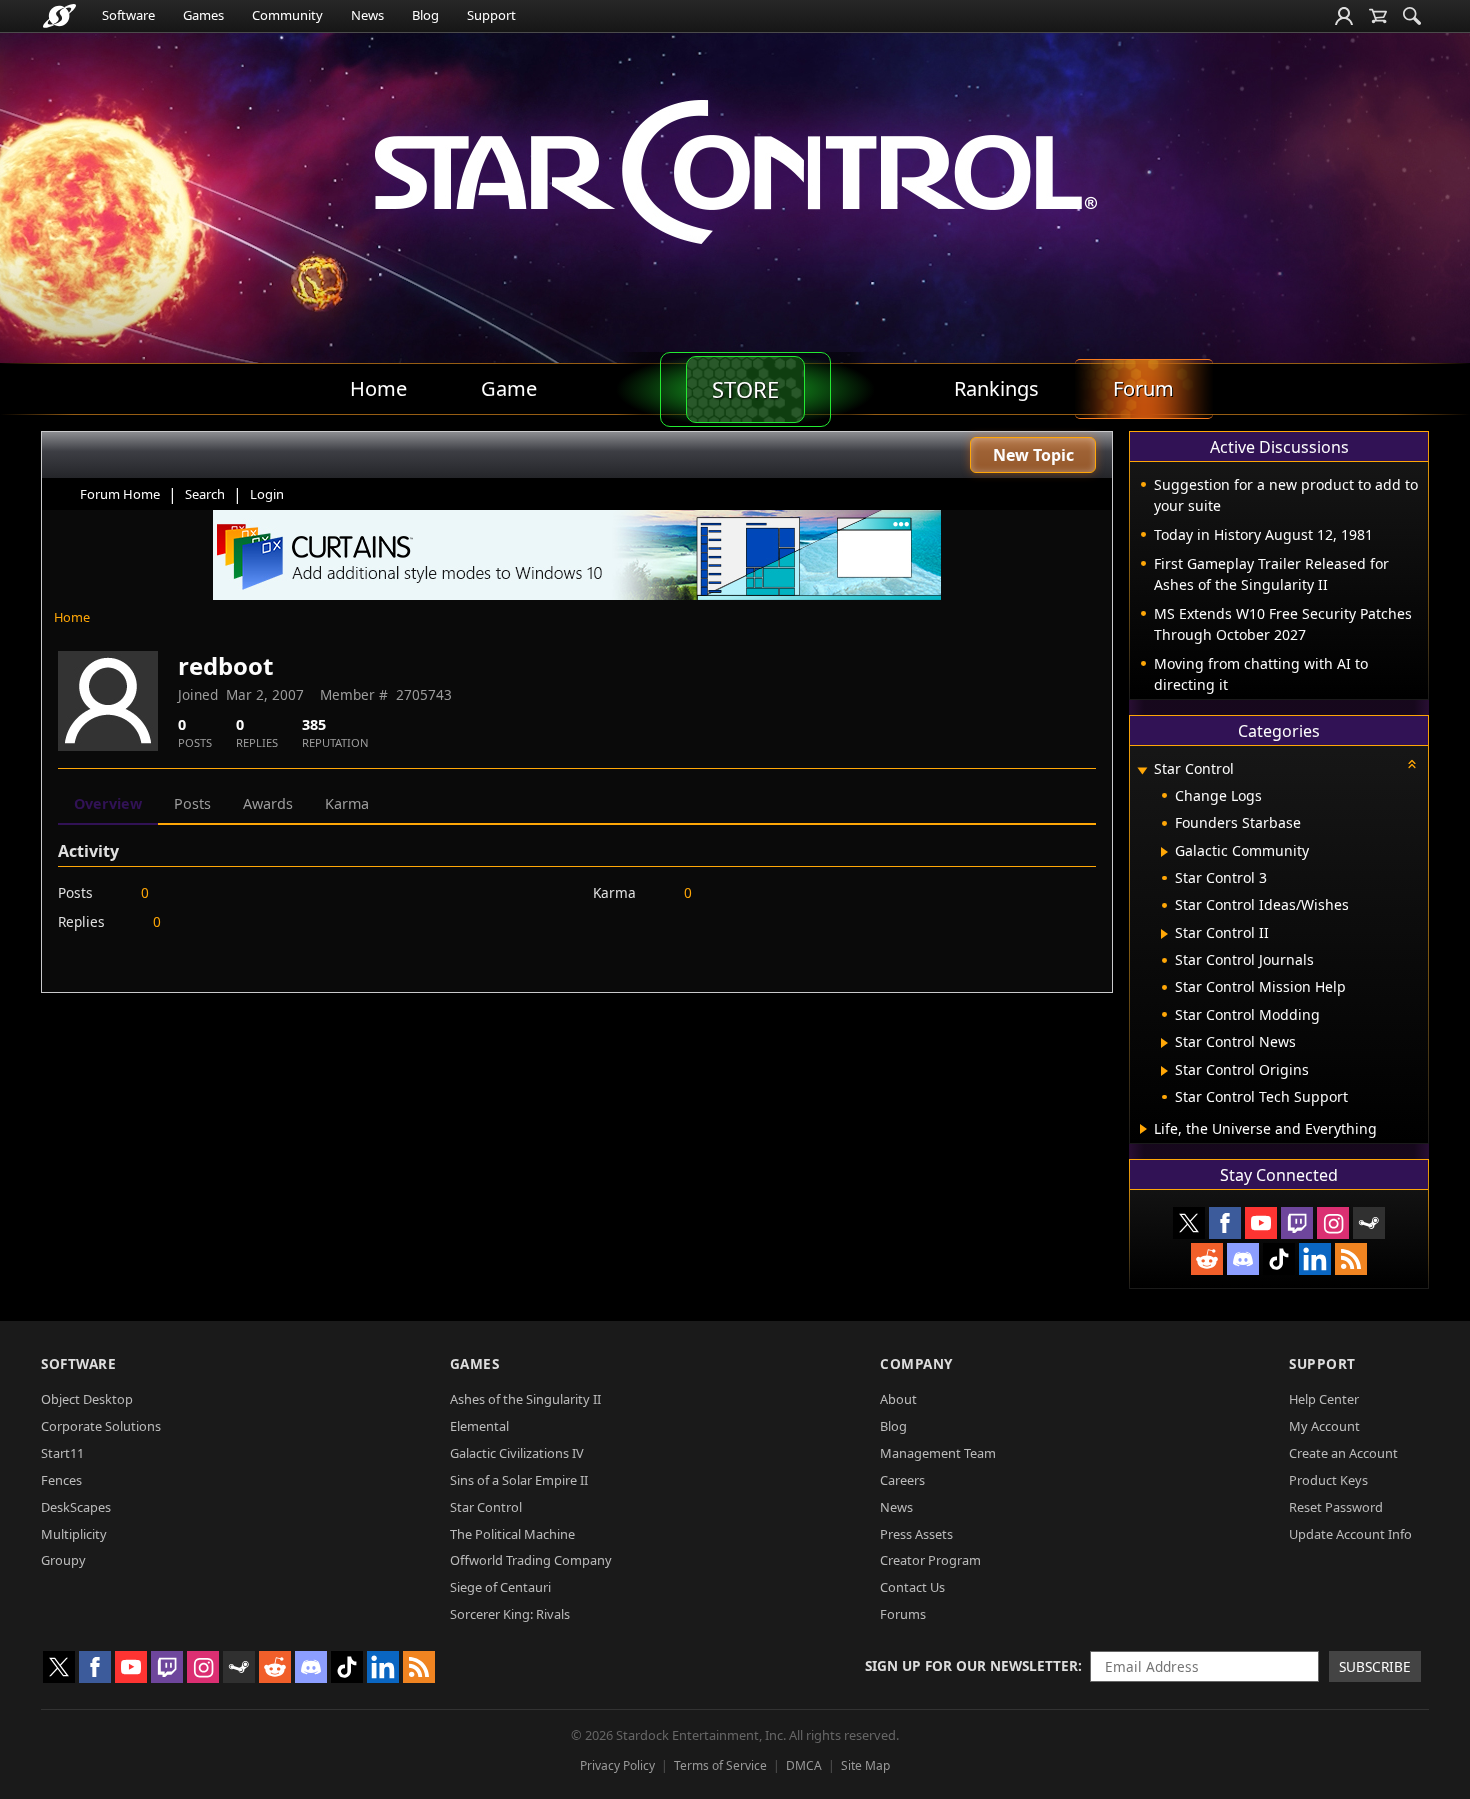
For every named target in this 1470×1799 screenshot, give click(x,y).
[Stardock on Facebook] (1225, 1223)
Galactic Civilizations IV (517, 1453)
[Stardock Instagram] (1333, 1223)
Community (287, 15)
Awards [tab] (268, 803)
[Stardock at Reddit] (1207, 1259)
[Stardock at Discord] (1243, 1259)
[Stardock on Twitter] (1189, 1223)
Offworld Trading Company (531, 1560)
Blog (425, 15)
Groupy (63, 1560)
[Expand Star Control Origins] (1164, 1071)
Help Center (1324, 1399)
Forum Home (120, 494)
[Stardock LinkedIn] (1315, 1259)
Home (72, 617)
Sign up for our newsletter (971, 1665)
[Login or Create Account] (1344, 16)
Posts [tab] (192, 803)
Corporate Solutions (101, 1426)
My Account (1324, 1426)
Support (491, 15)
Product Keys (1328, 1480)
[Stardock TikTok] (1279, 1259)
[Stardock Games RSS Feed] (1351, 1259)
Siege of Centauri (500, 1587)
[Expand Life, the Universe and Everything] (1143, 1129)
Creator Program (930, 1560)
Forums (903, 1614)
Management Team (938, 1453)
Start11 (62, 1453)
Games (203, 15)
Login (267, 494)
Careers (902, 1480)
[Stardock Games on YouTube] (1261, 1223)
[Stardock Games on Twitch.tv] (1297, 1223)
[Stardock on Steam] (1369, 1223)
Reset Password (1336, 1507)
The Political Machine (512, 1534)
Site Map (865, 1765)
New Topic (1033, 455)
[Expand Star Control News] (1164, 1043)
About (898, 1399)
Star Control (486, 1507)
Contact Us (912, 1587)
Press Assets (916, 1534)
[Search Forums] (1412, 16)
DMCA (804, 1765)
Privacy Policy (617, 1765)
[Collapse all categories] (1412, 764)
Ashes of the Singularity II (525, 1399)
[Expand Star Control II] (1164, 934)
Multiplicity (74, 1534)
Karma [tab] (347, 803)
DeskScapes (76, 1507)
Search (205, 494)
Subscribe (1375, 1666)
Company (916, 1363)
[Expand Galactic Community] (1164, 852)
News (367, 15)
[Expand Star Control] (1142, 770)
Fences (61, 1480)
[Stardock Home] (59, 16)
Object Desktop (87, 1399)
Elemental (479, 1426)
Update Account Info (1350, 1534)
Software (128, 15)
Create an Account (1343, 1453)
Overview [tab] (108, 803)
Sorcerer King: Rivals (510, 1614)
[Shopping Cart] (1378, 16)
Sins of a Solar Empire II (519, 1480)
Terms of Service (720, 1765)
